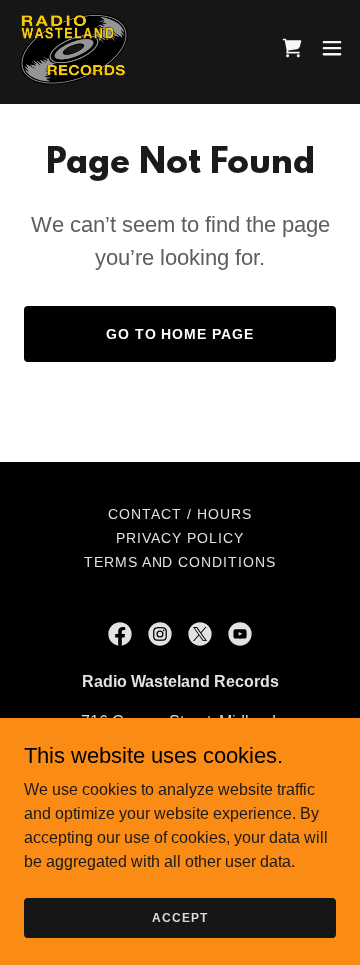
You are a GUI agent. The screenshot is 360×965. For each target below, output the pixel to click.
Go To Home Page (180, 334)
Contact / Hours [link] (180, 514)
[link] (74, 48)
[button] (332, 48)
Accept (179, 917)
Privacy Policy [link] (180, 538)
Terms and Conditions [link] (180, 562)
